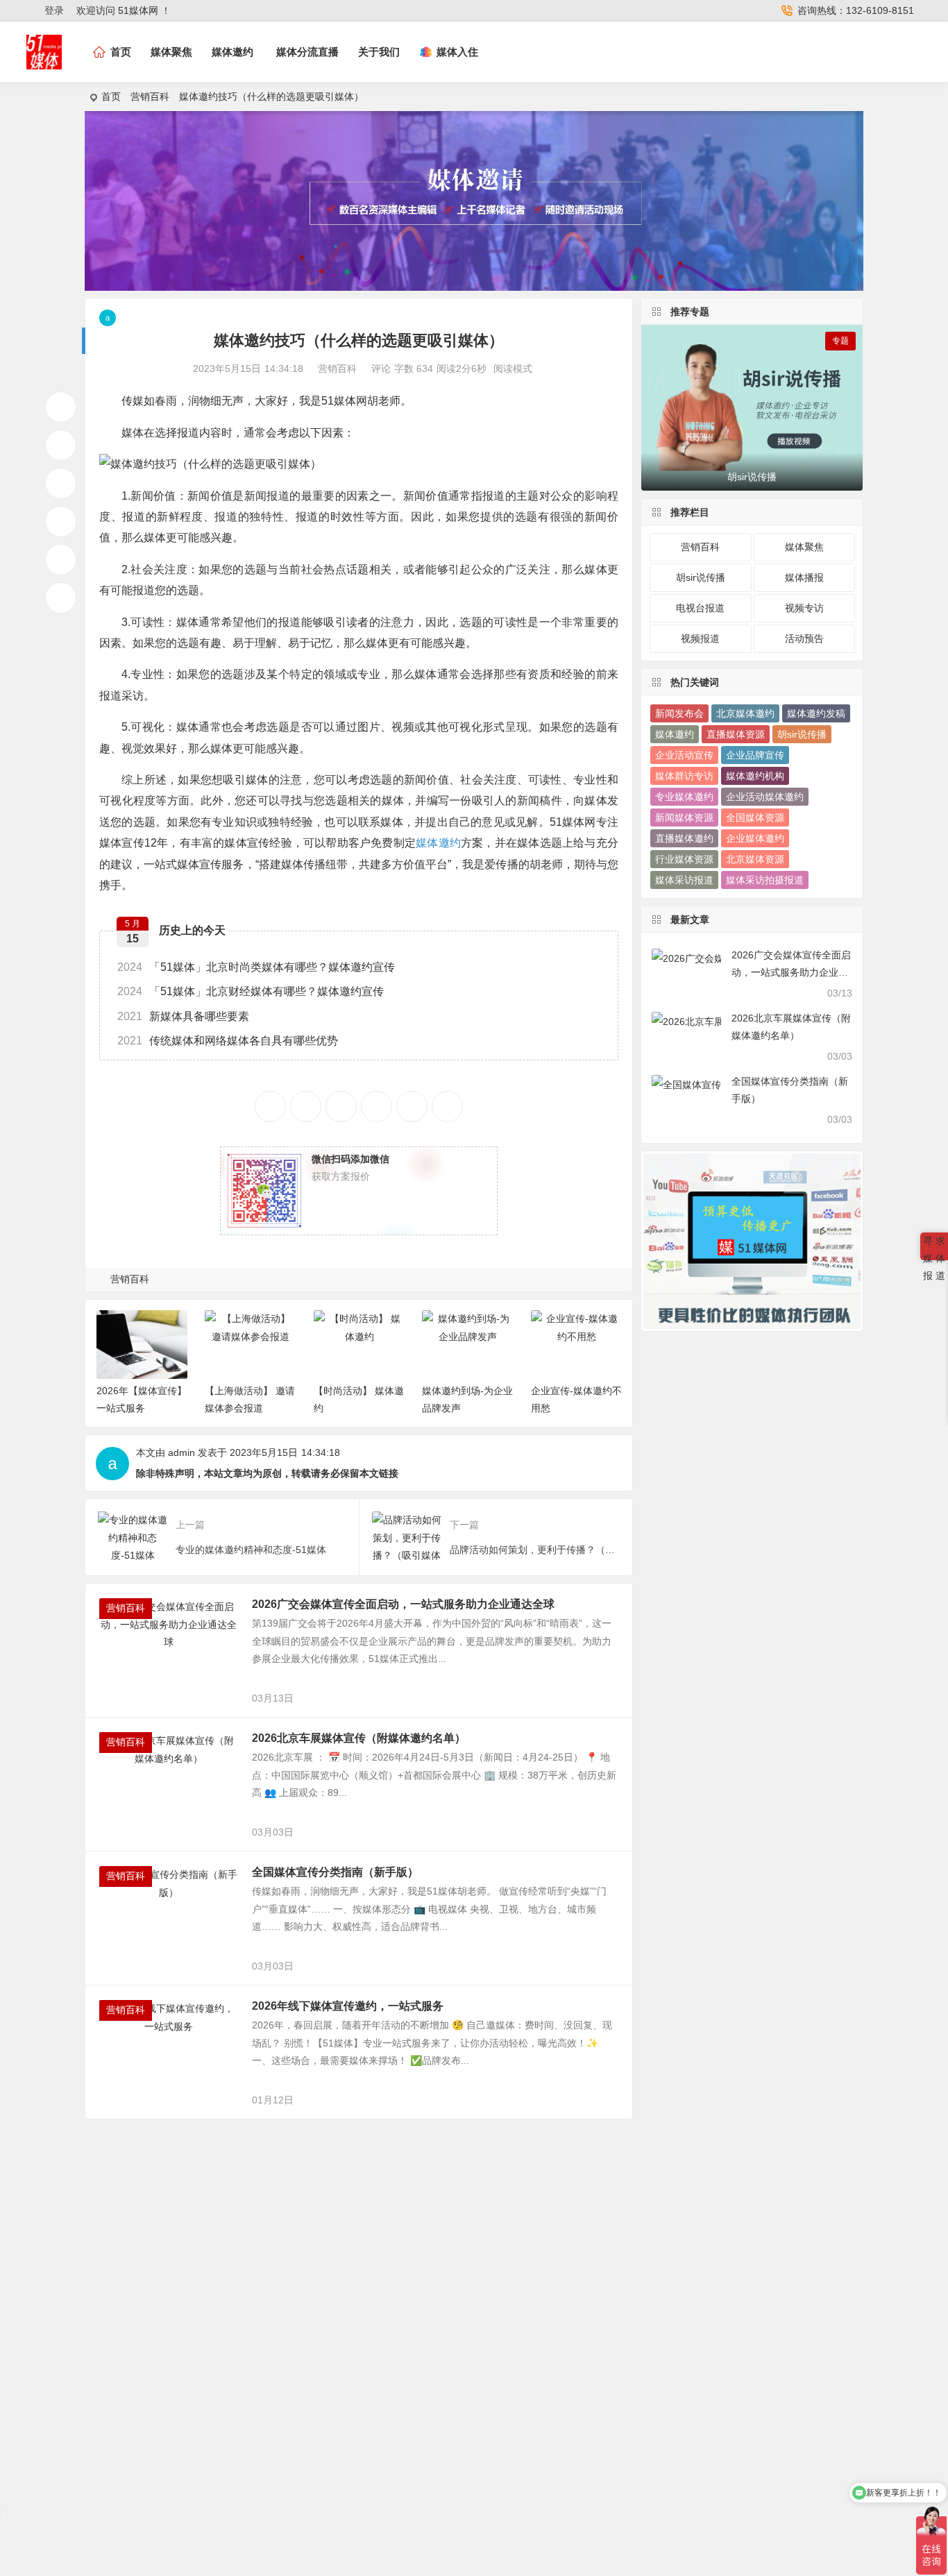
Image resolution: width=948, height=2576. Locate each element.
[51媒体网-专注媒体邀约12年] (44, 63)
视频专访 (804, 608)
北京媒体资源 (755, 859)
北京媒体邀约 (745, 713)
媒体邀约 (232, 52)
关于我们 (379, 52)
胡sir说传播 (701, 577)
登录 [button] (54, 10)
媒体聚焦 (171, 52)
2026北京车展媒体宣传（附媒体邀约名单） (359, 1738)
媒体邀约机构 (755, 776)
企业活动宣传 (684, 755)
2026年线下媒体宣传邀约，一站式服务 (348, 2006)
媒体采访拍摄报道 (765, 880)
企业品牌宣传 (755, 755)
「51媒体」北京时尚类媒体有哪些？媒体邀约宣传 (256, 967)
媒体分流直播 (307, 52)
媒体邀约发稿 (816, 713)
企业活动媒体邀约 (765, 797)
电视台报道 (700, 608)
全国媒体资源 (755, 817)
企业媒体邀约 (755, 838)
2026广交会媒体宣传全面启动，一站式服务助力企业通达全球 (403, 1604)
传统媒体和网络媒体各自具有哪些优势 (228, 1041)
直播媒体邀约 (684, 838)
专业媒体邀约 (684, 797)
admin (181, 1452)
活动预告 (804, 638)
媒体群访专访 (684, 776)
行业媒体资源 (684, 859)
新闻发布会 (679, 713)
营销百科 (150, 96)
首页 (111, 96)
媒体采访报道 (684, 880)
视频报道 (700, 638)
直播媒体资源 (736, 734)
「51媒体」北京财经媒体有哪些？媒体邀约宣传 (251, 991)
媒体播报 (804, 577)
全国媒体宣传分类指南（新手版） (335, 1872)
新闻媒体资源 (684, 817)
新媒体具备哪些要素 (183, 1016)
